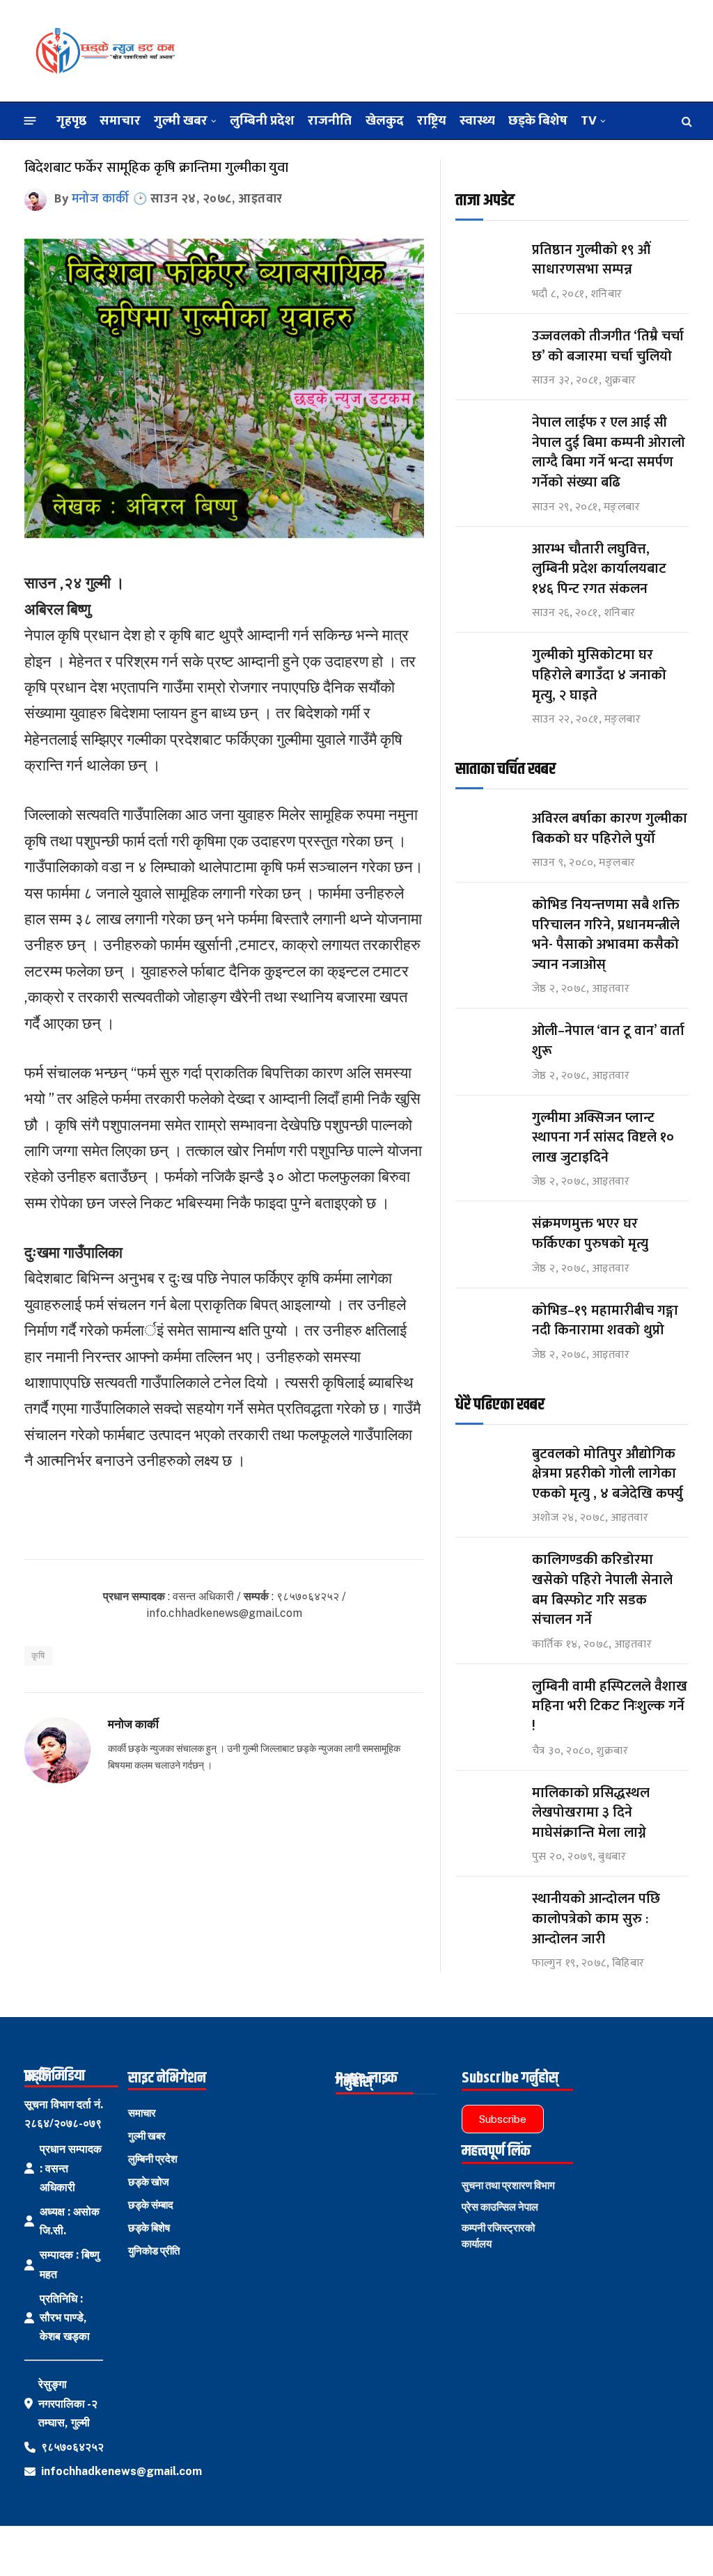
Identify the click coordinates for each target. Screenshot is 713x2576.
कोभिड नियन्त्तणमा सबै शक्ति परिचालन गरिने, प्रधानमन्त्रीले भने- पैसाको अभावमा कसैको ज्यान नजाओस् (606, 935)
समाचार (120, 120)
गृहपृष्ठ (71, 120)
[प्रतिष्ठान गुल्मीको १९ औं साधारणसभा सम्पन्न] (487, 263)
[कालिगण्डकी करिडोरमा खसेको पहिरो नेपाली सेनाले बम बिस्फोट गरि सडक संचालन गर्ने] (487, 1573)
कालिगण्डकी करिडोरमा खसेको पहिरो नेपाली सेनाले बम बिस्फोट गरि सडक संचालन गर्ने (602, 1590)
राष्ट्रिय (432, 120)
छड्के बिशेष (538, 120)
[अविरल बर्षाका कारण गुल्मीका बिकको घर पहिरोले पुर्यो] (487, 831)
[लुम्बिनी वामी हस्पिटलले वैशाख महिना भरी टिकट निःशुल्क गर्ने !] (487, 1699)
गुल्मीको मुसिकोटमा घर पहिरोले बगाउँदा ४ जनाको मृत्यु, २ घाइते (599, 675)
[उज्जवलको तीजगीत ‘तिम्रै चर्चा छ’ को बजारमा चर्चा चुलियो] (487, 349)
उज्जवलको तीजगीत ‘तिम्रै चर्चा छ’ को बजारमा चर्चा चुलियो (608, 346)
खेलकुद (385, 120)
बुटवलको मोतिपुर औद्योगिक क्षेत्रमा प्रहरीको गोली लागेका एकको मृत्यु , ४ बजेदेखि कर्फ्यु (608, 1474)
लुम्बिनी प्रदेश (262, 120)
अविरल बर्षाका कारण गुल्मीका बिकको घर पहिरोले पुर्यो (610, 829)
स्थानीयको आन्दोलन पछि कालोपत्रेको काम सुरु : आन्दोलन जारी (596, 1919)
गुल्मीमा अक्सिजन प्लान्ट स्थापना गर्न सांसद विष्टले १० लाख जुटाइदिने (603, 1138)
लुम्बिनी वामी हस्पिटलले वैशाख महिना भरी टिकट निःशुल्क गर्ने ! (610, 1707)
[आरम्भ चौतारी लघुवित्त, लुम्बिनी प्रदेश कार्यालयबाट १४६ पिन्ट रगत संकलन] (487, 562)
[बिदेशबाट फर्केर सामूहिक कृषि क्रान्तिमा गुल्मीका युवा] (224, 535)
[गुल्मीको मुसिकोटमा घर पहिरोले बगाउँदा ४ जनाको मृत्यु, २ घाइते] (487, 668)
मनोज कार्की (101, 199)
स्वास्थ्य (477, 120)
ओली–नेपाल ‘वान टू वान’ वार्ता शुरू (608, 1041)
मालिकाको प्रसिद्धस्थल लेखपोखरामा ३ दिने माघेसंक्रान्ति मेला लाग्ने (591, 1813)
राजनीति (330, 120)
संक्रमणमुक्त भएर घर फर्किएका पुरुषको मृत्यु (590, 1234)
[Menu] (30, 121)
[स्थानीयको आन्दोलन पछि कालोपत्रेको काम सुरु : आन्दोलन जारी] (487, 1912)
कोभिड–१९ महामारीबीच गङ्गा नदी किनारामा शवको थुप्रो (605, 1321)
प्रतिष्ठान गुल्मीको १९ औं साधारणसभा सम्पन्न (593, 260)
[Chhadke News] (104, 51)
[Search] (685, 121)
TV (589, 120)
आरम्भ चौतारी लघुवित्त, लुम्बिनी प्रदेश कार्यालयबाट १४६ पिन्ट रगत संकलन (599, 569)
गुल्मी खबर (181, 120)
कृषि (38, 1656)
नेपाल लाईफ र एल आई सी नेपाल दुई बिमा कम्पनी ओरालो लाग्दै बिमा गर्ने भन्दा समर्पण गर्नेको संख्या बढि (609, 452)
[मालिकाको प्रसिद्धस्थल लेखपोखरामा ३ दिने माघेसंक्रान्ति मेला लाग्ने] (487, 1806)
